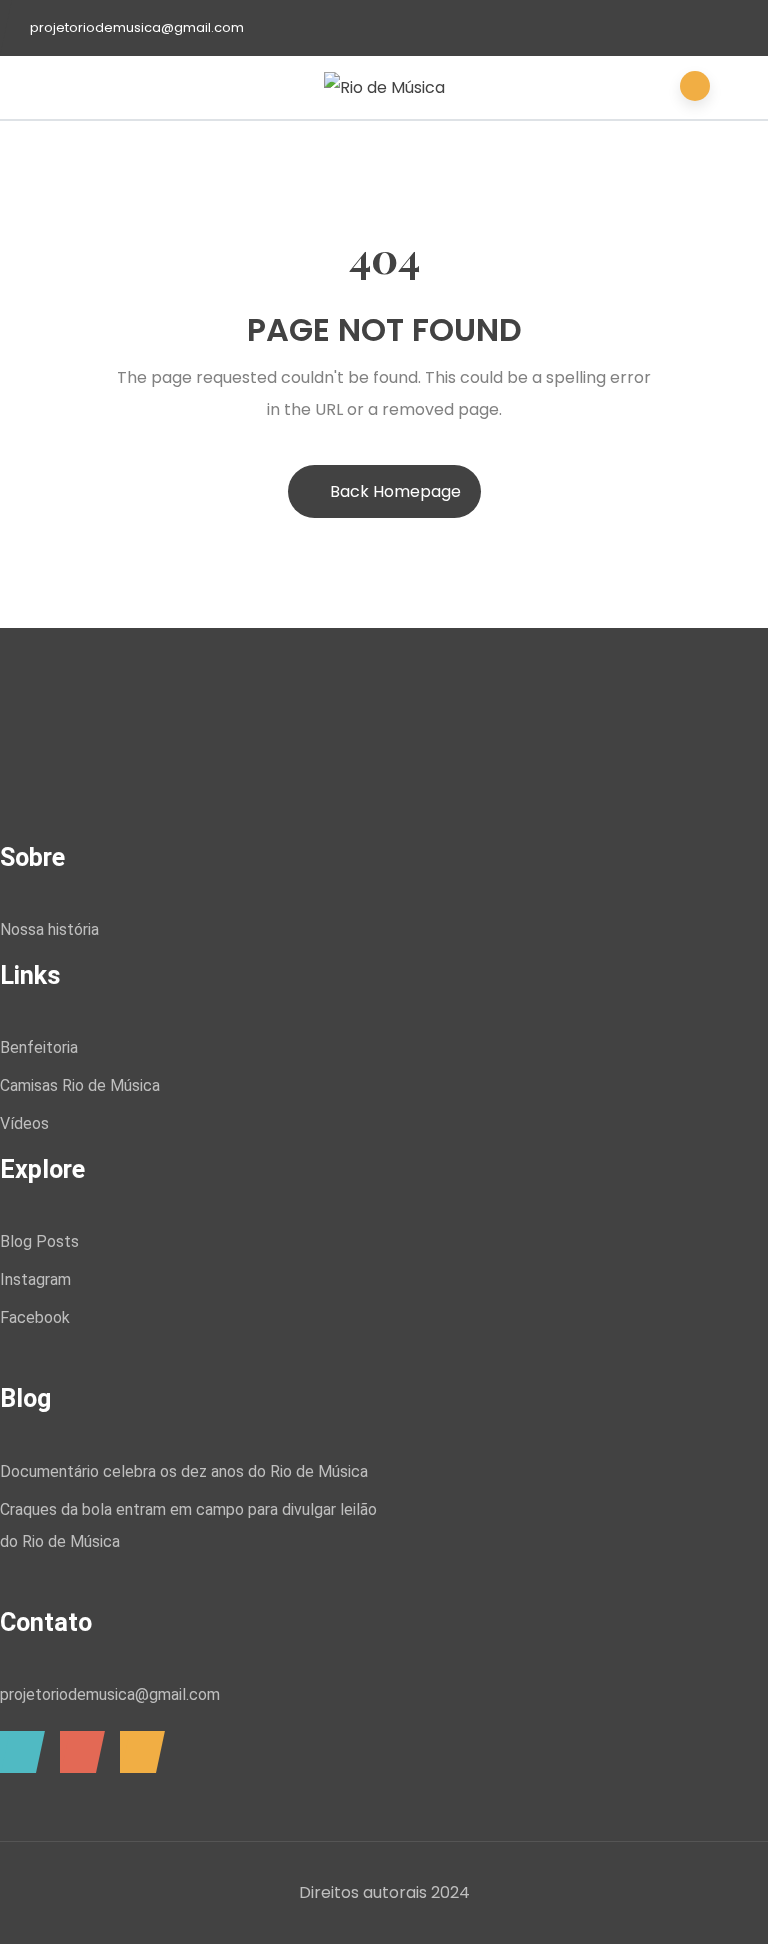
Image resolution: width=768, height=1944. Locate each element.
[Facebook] (77, 1752)
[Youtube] (137, 1752)
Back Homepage (395, 491)
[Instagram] (17, 1752)
